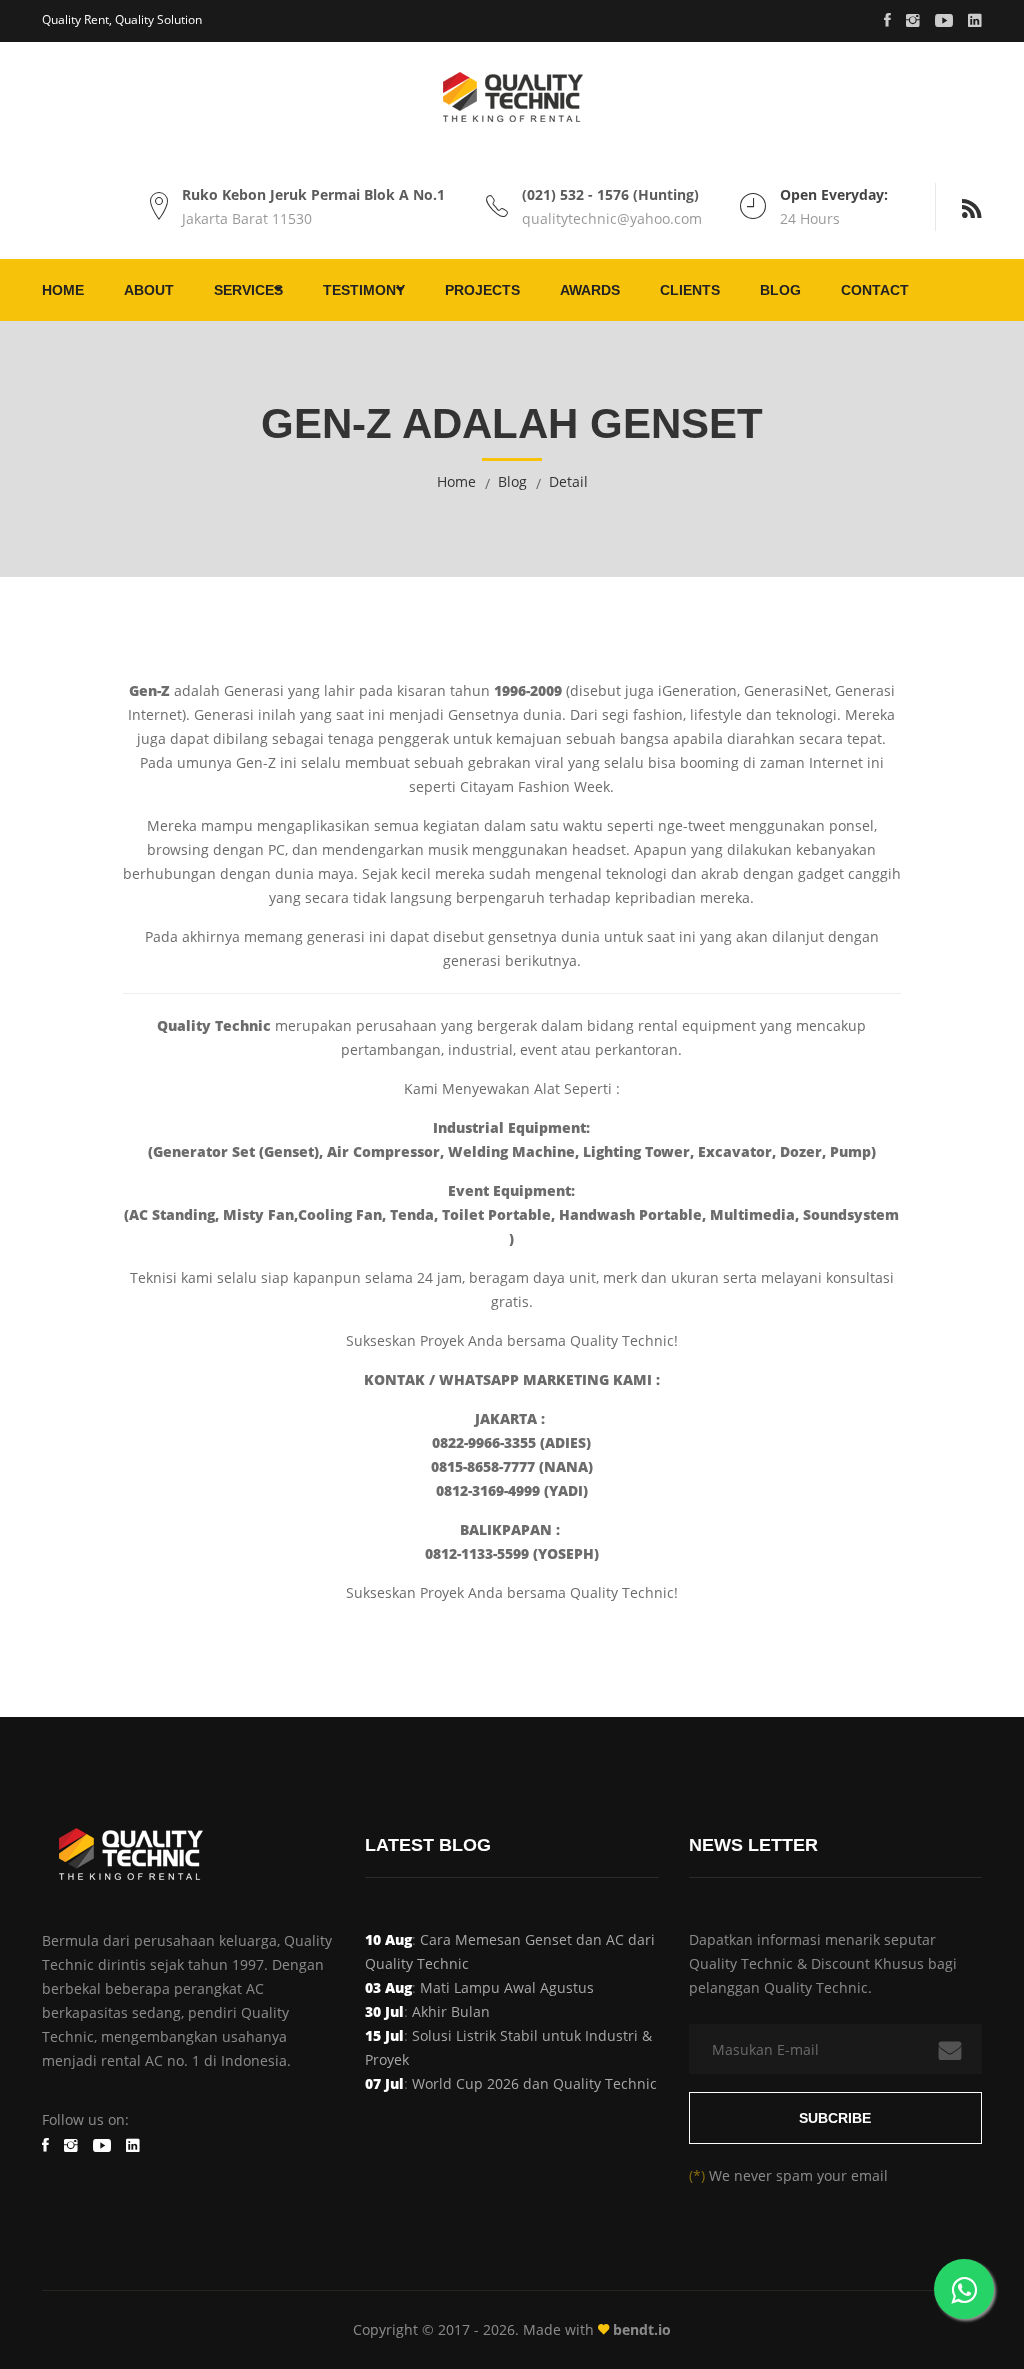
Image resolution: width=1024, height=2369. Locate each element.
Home (63, 290)
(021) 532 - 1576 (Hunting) (610, 194)
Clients (690, 290)
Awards (590, 290)
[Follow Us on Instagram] (913, 21)
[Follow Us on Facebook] (887, 21)
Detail (568, 481)
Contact (875, 290)
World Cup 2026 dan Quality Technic (534, 2083)
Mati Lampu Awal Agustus (507, 1987)
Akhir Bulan (451, 2011)
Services (248, 290)
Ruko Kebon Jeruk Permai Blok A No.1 (313, 194)
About (149, 290)
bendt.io (640, 2329)
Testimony (364, 290)
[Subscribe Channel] (944, 21)
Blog (780, 290)
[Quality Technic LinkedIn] (975, 21)
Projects (482, 290)
